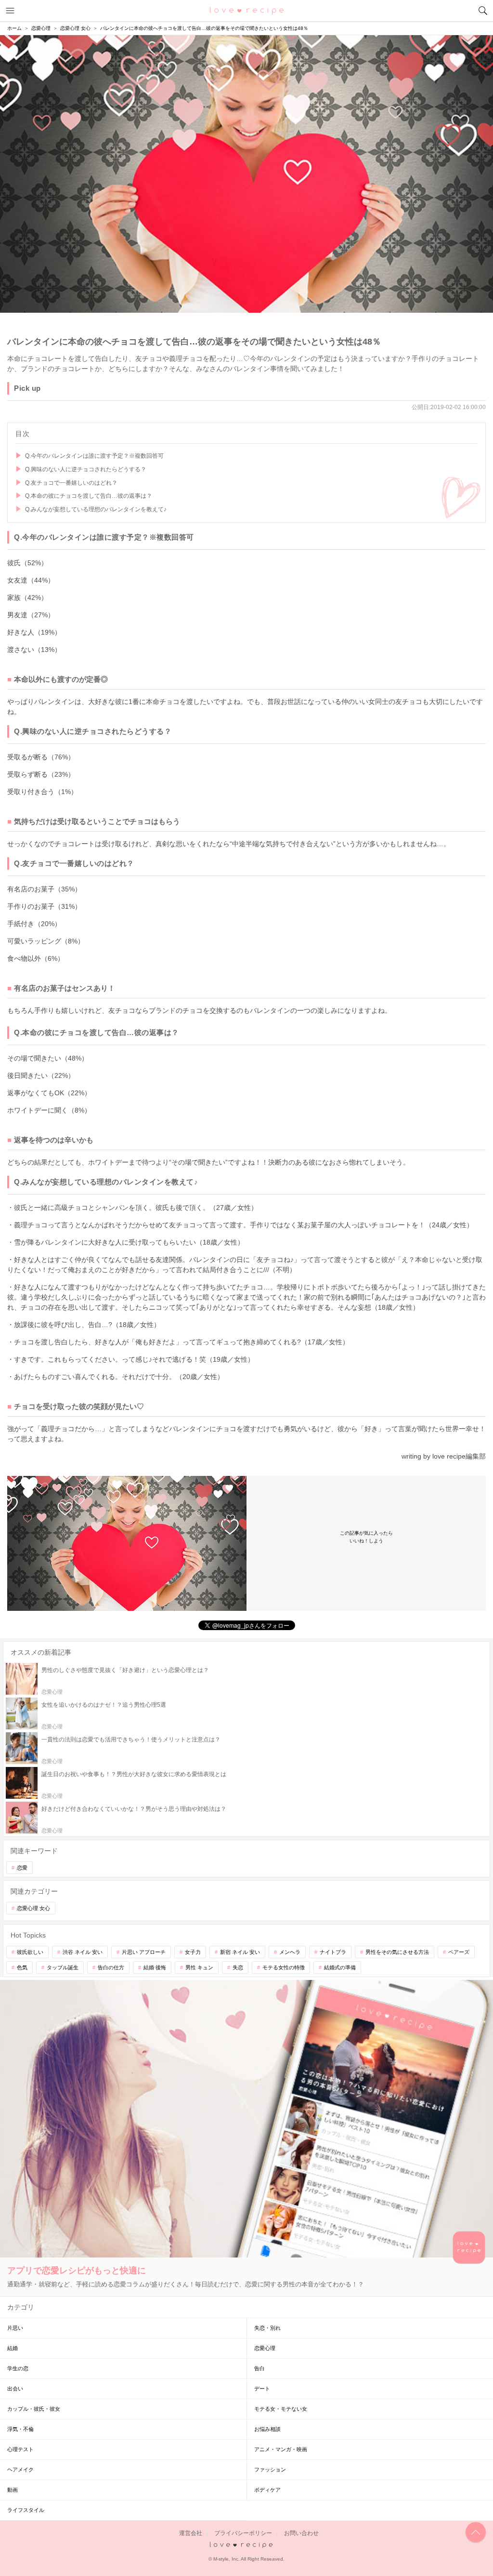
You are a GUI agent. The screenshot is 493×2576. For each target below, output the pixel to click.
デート (262, 2389)
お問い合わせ (301, 2533)
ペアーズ (459, 1952)
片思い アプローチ (144, 1952)
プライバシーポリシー (243, 2533)
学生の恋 (18, 2368)
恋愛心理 (265, 2348)
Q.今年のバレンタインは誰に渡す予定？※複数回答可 (94, 456)
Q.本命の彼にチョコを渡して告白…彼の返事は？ (89, 496)
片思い (15, 2328)
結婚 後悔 (155, 1967)
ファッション (270, 2470)
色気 (22, 1967)
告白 (259, 2368)
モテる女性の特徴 (284, 1967)
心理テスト (20, 2449)
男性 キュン (199, 1967)
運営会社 (191, 2533)
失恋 (238, 1967)
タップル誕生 (63, 1967)
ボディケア (267, 2490)
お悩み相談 (267, 2429)
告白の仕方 (111, 1967)
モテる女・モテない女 (281, 2409)
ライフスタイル (26, 2510)
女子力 (193, 1952)
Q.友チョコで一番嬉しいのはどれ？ (71, 483)
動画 (13, 2490)
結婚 (13, 2348)
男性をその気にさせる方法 (397, 1952)
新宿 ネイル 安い (240, 1952)
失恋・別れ (267, 2328)
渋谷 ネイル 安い (83, 1952)
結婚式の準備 (340, 1967)
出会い (15, 2389)
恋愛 (22, 1868)
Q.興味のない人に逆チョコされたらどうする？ (86, 469)
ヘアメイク (20, 2470)
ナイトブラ (333, 1952)
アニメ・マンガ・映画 (281, 2449)
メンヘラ (290, 1952)
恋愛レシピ (247, 10)
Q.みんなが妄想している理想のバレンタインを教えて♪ (96, 509)
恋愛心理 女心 (33, 1908)
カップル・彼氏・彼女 (34, 2409)
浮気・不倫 (20, 2429)
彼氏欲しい (30, 1952)
